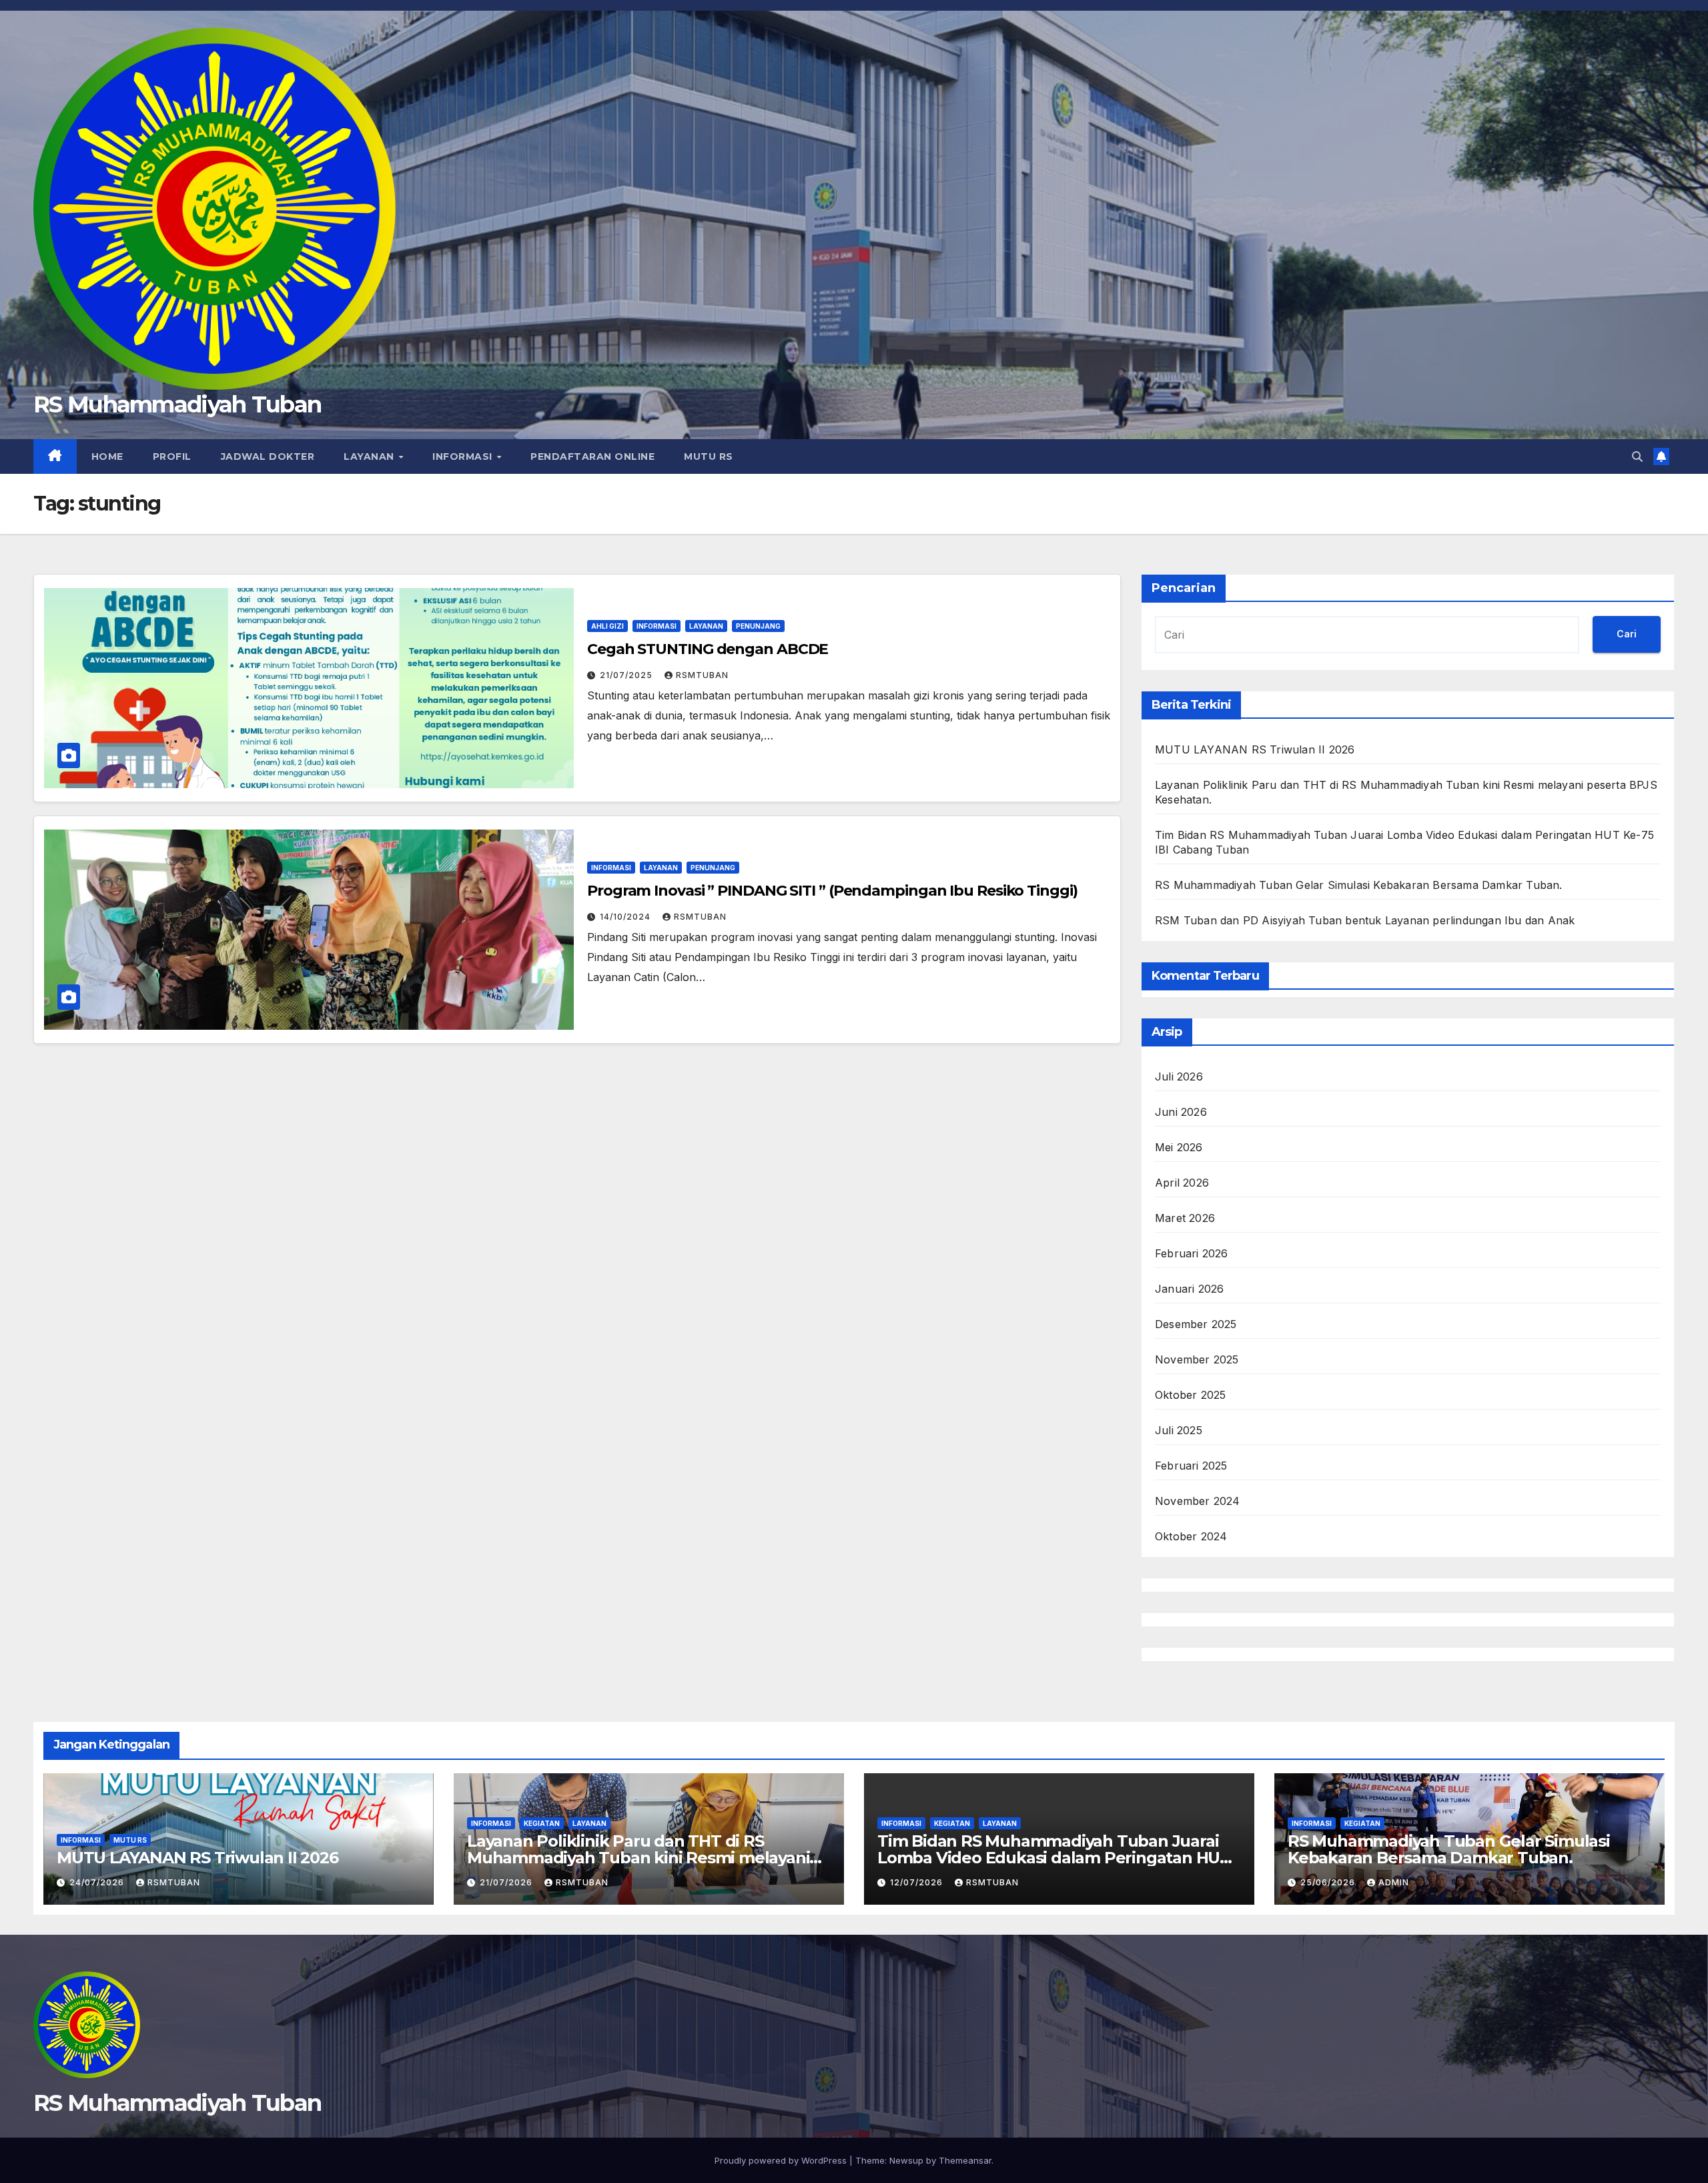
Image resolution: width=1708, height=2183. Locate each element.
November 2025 (1197, 1359)
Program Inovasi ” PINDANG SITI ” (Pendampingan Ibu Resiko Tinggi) (832, 891)
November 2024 (1198, 1501)
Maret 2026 (1185, 1218)
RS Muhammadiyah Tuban (177, 404)
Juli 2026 (1179, 1076)
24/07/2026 (98, 1882)
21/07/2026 (507, 1882)
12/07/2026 (918, 1882)
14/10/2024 (626, 917)
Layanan (370, 456)
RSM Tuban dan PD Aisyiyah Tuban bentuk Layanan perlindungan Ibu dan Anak (1365, 920)
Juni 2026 (1181, 1112)
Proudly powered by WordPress (782, 2160)
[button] (1637, 456)
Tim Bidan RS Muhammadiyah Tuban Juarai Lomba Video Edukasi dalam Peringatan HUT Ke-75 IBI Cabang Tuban (1054, 1858)
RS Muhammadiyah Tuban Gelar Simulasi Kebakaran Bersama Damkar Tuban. (1359, 885)
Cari (1627, 634)
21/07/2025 (627, 675)
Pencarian (1184, 588)
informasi (464, 456)
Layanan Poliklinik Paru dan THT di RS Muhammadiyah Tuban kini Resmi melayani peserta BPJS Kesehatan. (638, 1858)
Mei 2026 (1179, 1147)
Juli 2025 (1179, 1430)
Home (107, 456)
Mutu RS (709, 456)
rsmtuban (702, 675)
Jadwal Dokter (268, 456)
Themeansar (965, 2160)
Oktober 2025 (1190, 1395)
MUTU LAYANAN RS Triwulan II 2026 (1255, 749)
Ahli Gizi (607, 626)
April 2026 (1182, 1183)
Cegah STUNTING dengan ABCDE (708, 649)
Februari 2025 (1191, 1466)
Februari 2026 (1192, 1253)
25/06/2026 (1329, 1882)
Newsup (906, 2160)
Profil (172, 456)
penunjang (758, 626)
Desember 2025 (1196, 1324)
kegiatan (542, 1823)
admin (1394, 1882)
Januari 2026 (1189, 1289)
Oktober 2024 (1191, 1536)
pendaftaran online (592, 456)
